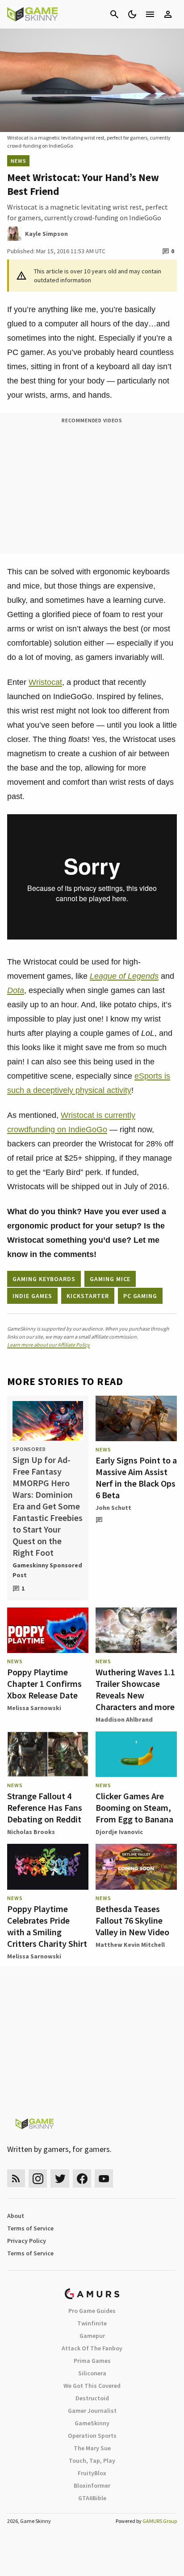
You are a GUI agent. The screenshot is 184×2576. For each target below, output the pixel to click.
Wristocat (45, 682)
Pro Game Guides (92, 2311)
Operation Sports (92, 2436)
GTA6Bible (92, 2498)
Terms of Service (30, 2228)
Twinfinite (92, 2323)
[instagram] (38, 2178)
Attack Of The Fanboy (92, 2348)
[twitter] (60, 2178)
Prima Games (92, 2361)
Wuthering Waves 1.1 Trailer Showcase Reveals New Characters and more (135, 1689)
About (16, 2216)
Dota (16, 990)
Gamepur (92, 2336)
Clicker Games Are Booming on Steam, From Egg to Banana (134, 1807)
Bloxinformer (92, 2485)
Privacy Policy (27, 2241)
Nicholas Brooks (31, 1832)
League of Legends (124, 976)
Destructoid (92, 2398)
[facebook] (82, 2178)
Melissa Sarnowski (34, 1708)
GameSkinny (92, 2423)
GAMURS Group (160, 2521)
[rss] (16, 2178)
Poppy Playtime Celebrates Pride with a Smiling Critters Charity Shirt (47, 1926)
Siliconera (92, 2373)
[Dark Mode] (132, 14)
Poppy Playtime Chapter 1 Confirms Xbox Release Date (44, 1684)
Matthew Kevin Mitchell (130, 1945)
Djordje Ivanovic (119, 1832)
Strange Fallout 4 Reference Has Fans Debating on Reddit (45, 1807)
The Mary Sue (92, 2448)
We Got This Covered (92, 2386)
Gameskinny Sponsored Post (47, 1570)
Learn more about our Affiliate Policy (48, 1345)
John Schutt (113, 1508)
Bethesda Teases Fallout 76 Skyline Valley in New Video (132, 1920)
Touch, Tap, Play (92, 2461)
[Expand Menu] (150, 14)
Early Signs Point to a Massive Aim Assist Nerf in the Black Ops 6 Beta (136, 1478)
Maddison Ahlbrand (124, 1719)
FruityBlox (92, 2473)
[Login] (168, 14)
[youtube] (104, 2178)
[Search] (114, 14)
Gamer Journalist (92, 2411)
